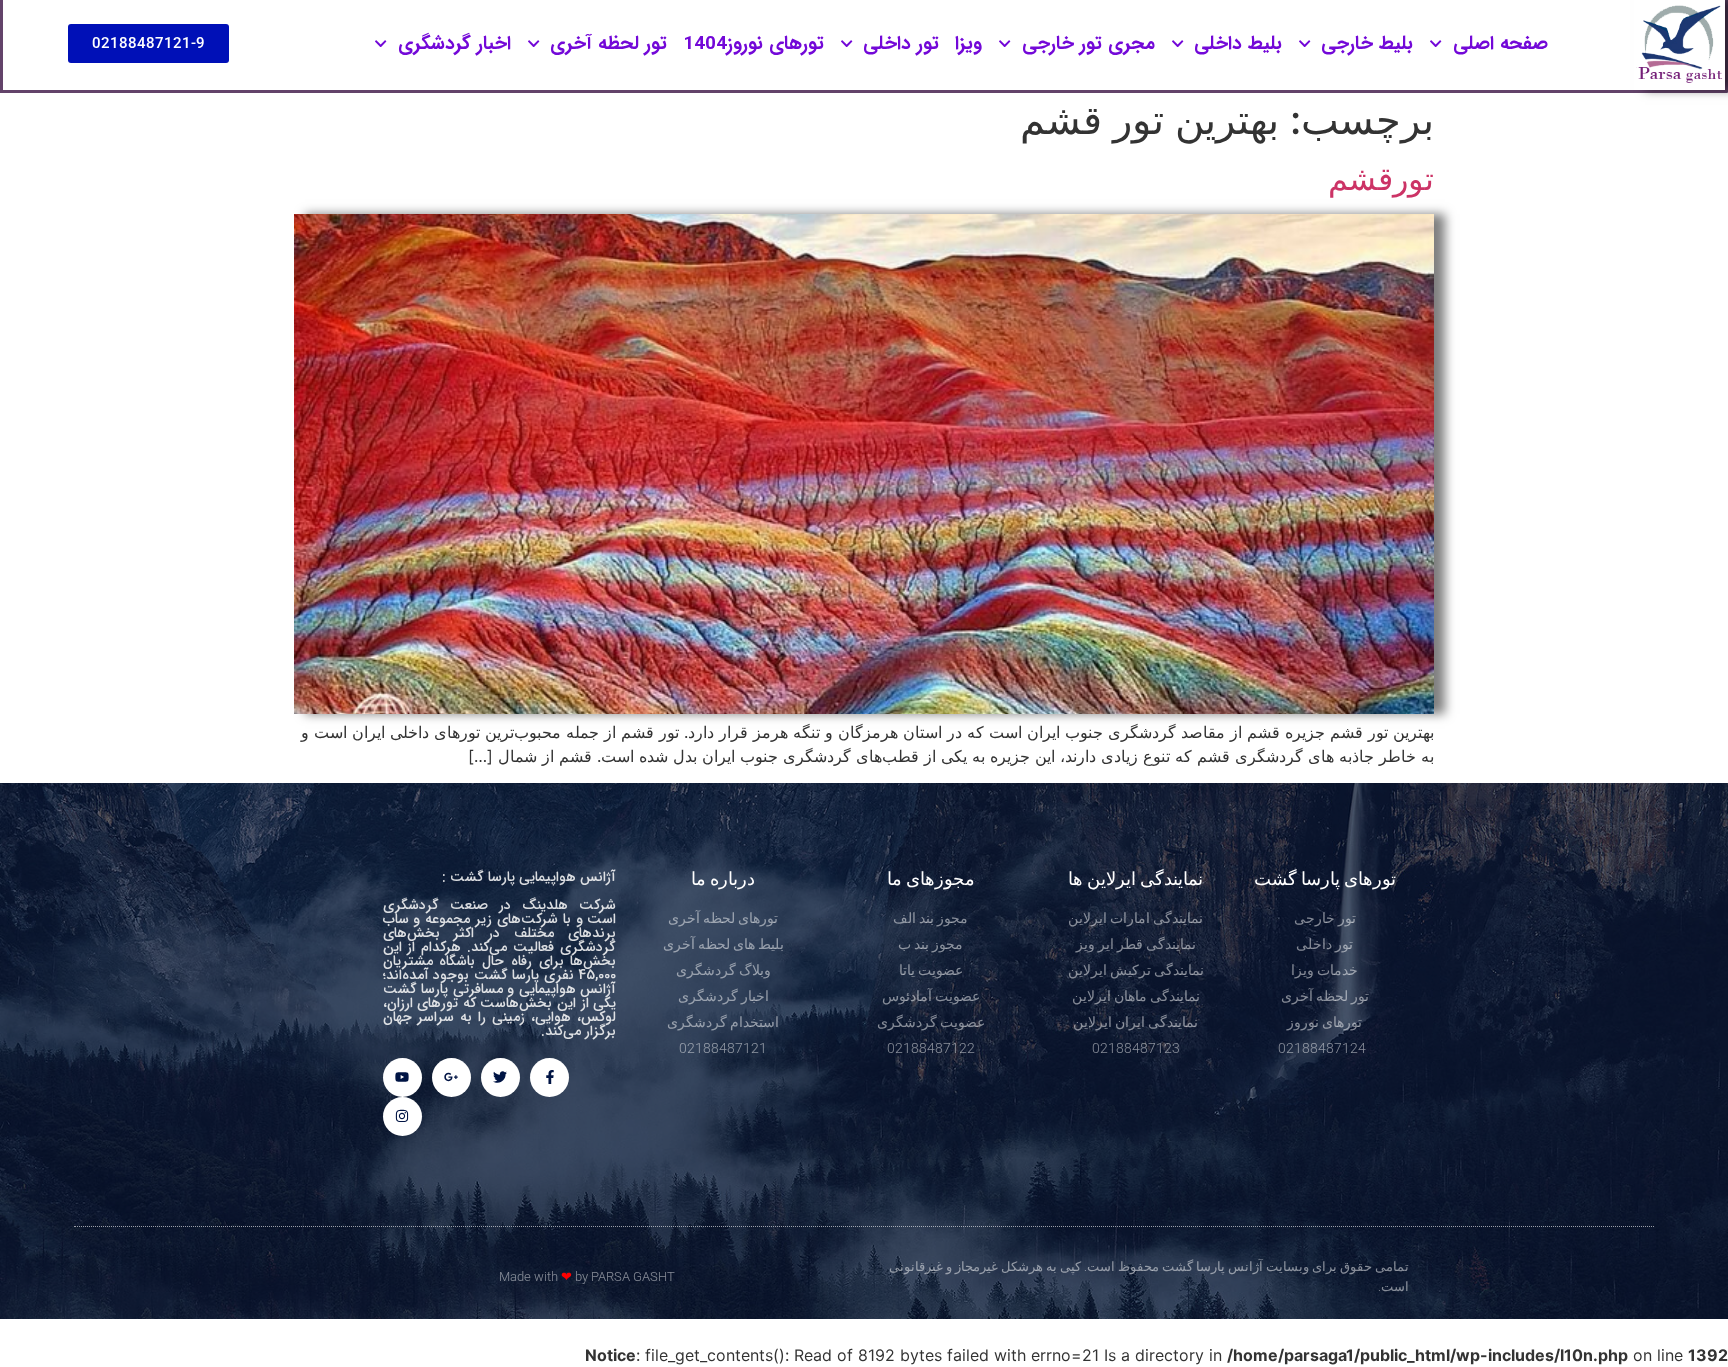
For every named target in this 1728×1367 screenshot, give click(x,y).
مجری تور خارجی (1088, 44)
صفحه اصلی (1500, 44)
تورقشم (1381, 178)
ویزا (968, 44)
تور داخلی (901, 44)
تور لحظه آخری (608, 44)
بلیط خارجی (1367, 44)
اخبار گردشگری (454, 44)
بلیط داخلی (1238, 44)
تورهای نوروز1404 (753, 44)
